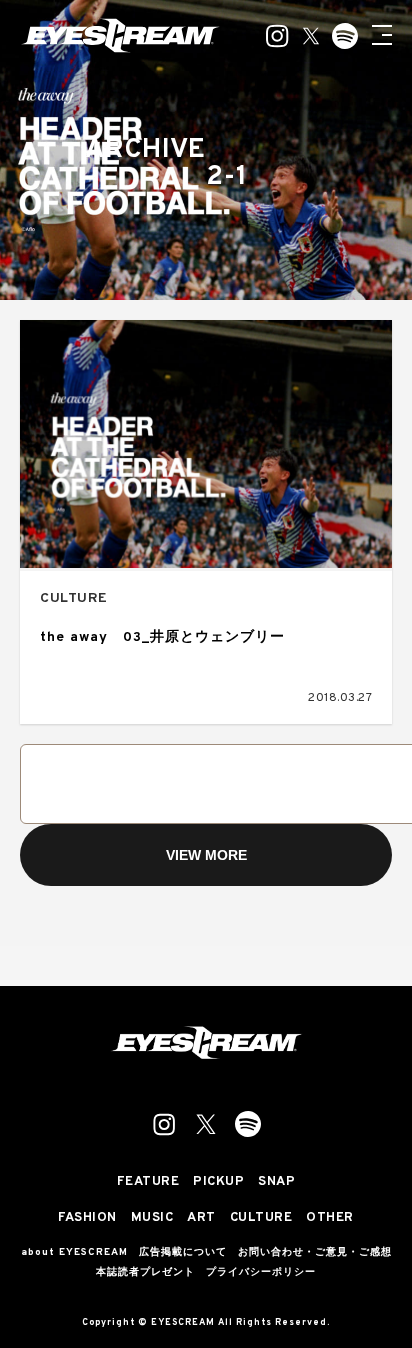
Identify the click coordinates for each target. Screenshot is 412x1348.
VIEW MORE (206, 855)
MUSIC (152, 1218)
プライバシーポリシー (261, 1273)
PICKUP (218, 1182)
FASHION (87, 1218)
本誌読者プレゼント (145, 1273)
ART (201, 1218)
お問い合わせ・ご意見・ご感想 (315, 1253)
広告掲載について (183, 1253)
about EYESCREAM (74, 1253)
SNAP (276, 1182)
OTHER (330, 1218)
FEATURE (148, 1182)
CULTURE (74, 598)
